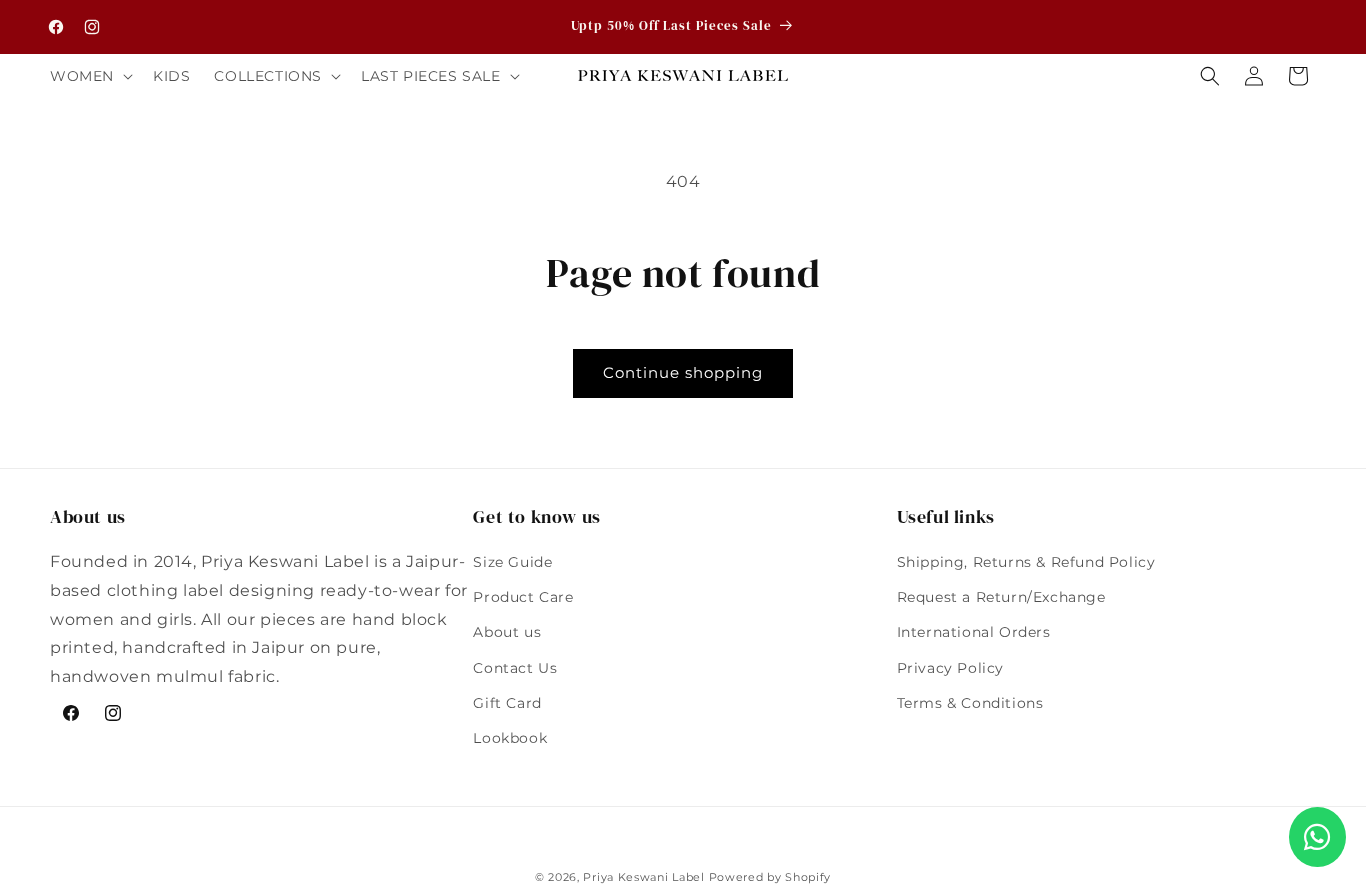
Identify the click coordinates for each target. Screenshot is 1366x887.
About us (507, 632)
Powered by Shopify (770, 877)
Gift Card (507, 703)
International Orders (974, 632)
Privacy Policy (950, 668)
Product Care (523, 597)
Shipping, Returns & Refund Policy (1026, 562)
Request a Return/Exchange (1001, 597)
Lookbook (510, 738)
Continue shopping (683, 372)
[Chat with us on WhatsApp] (1317, 837)
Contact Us (515, 668)
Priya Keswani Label (643, 877)
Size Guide (512, 562)
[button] (89, 76)
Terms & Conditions (970, 703)
